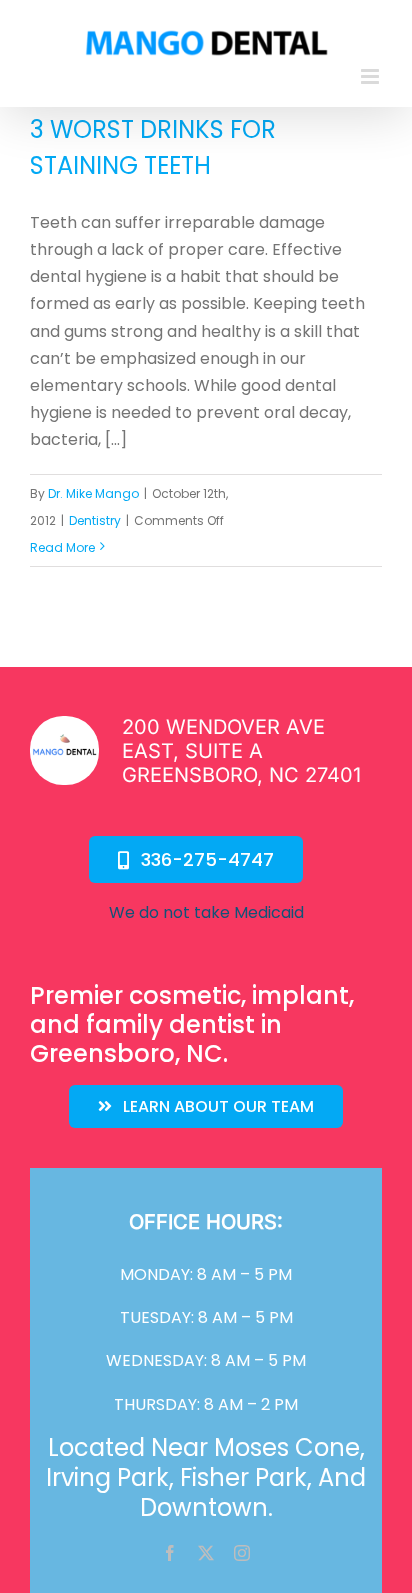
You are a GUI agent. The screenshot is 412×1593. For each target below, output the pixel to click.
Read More (62, 547)
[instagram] (242, 1553)
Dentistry (95, 520)
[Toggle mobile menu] (371, 76)
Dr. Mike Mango (93, 493)
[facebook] (170, 1553)
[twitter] (206, 1553)
